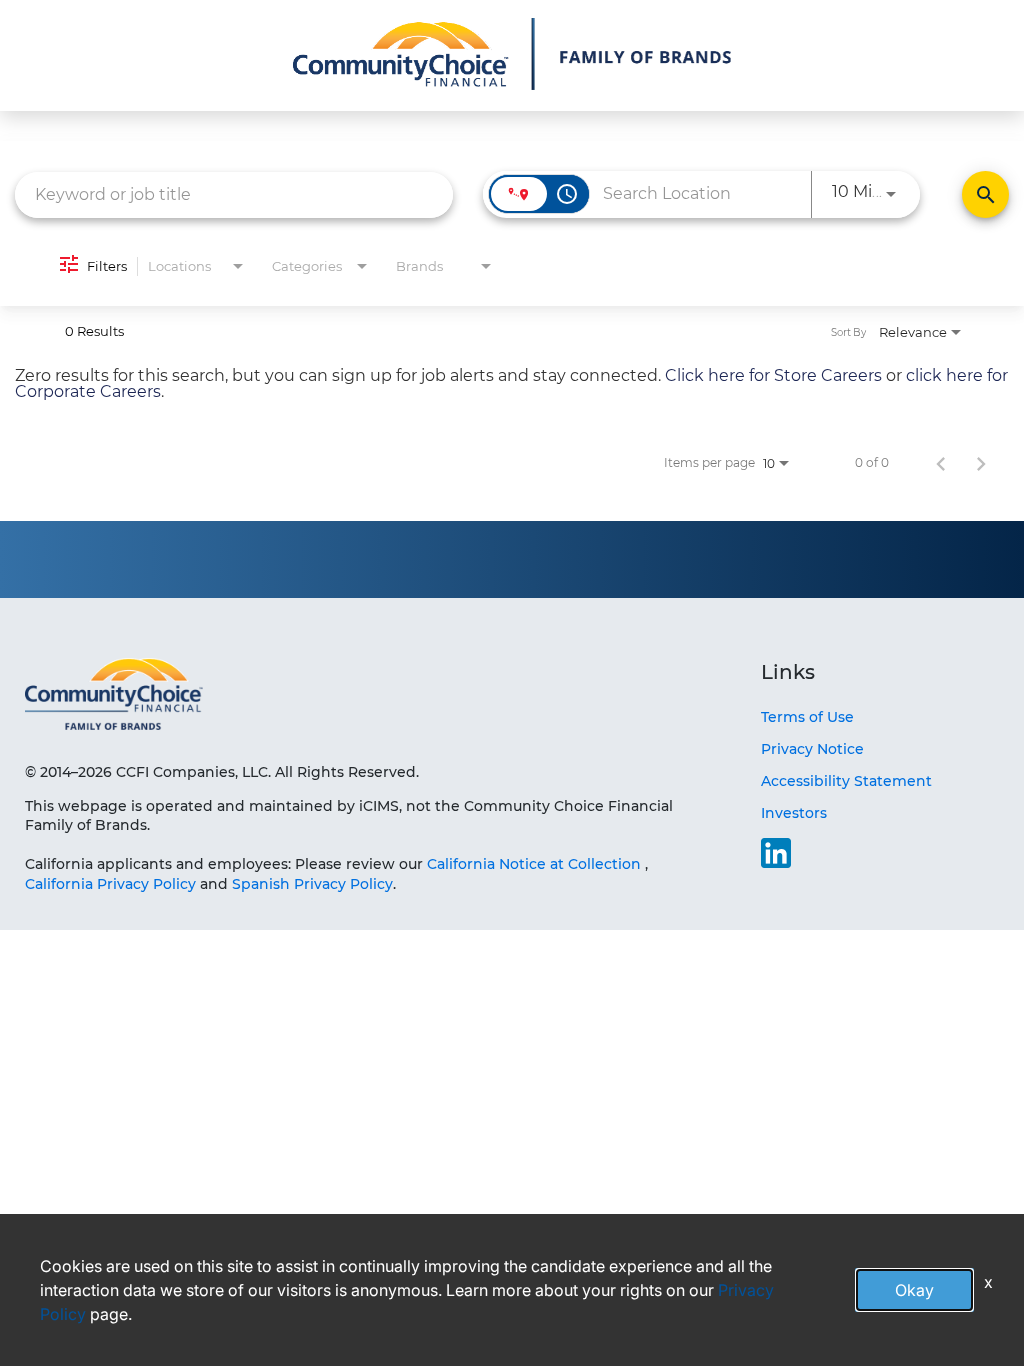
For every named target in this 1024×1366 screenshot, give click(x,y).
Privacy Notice (812, 749)
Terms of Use (807, 717)
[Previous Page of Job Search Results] (941, 463)
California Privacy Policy (112, 884)
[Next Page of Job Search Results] (981, 463)
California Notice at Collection (534, 864)
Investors (794, 813)
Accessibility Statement (846, 781)
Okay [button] (914, 1290)
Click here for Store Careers (773, 375)
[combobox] (234, 194)
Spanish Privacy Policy (312, 884)
